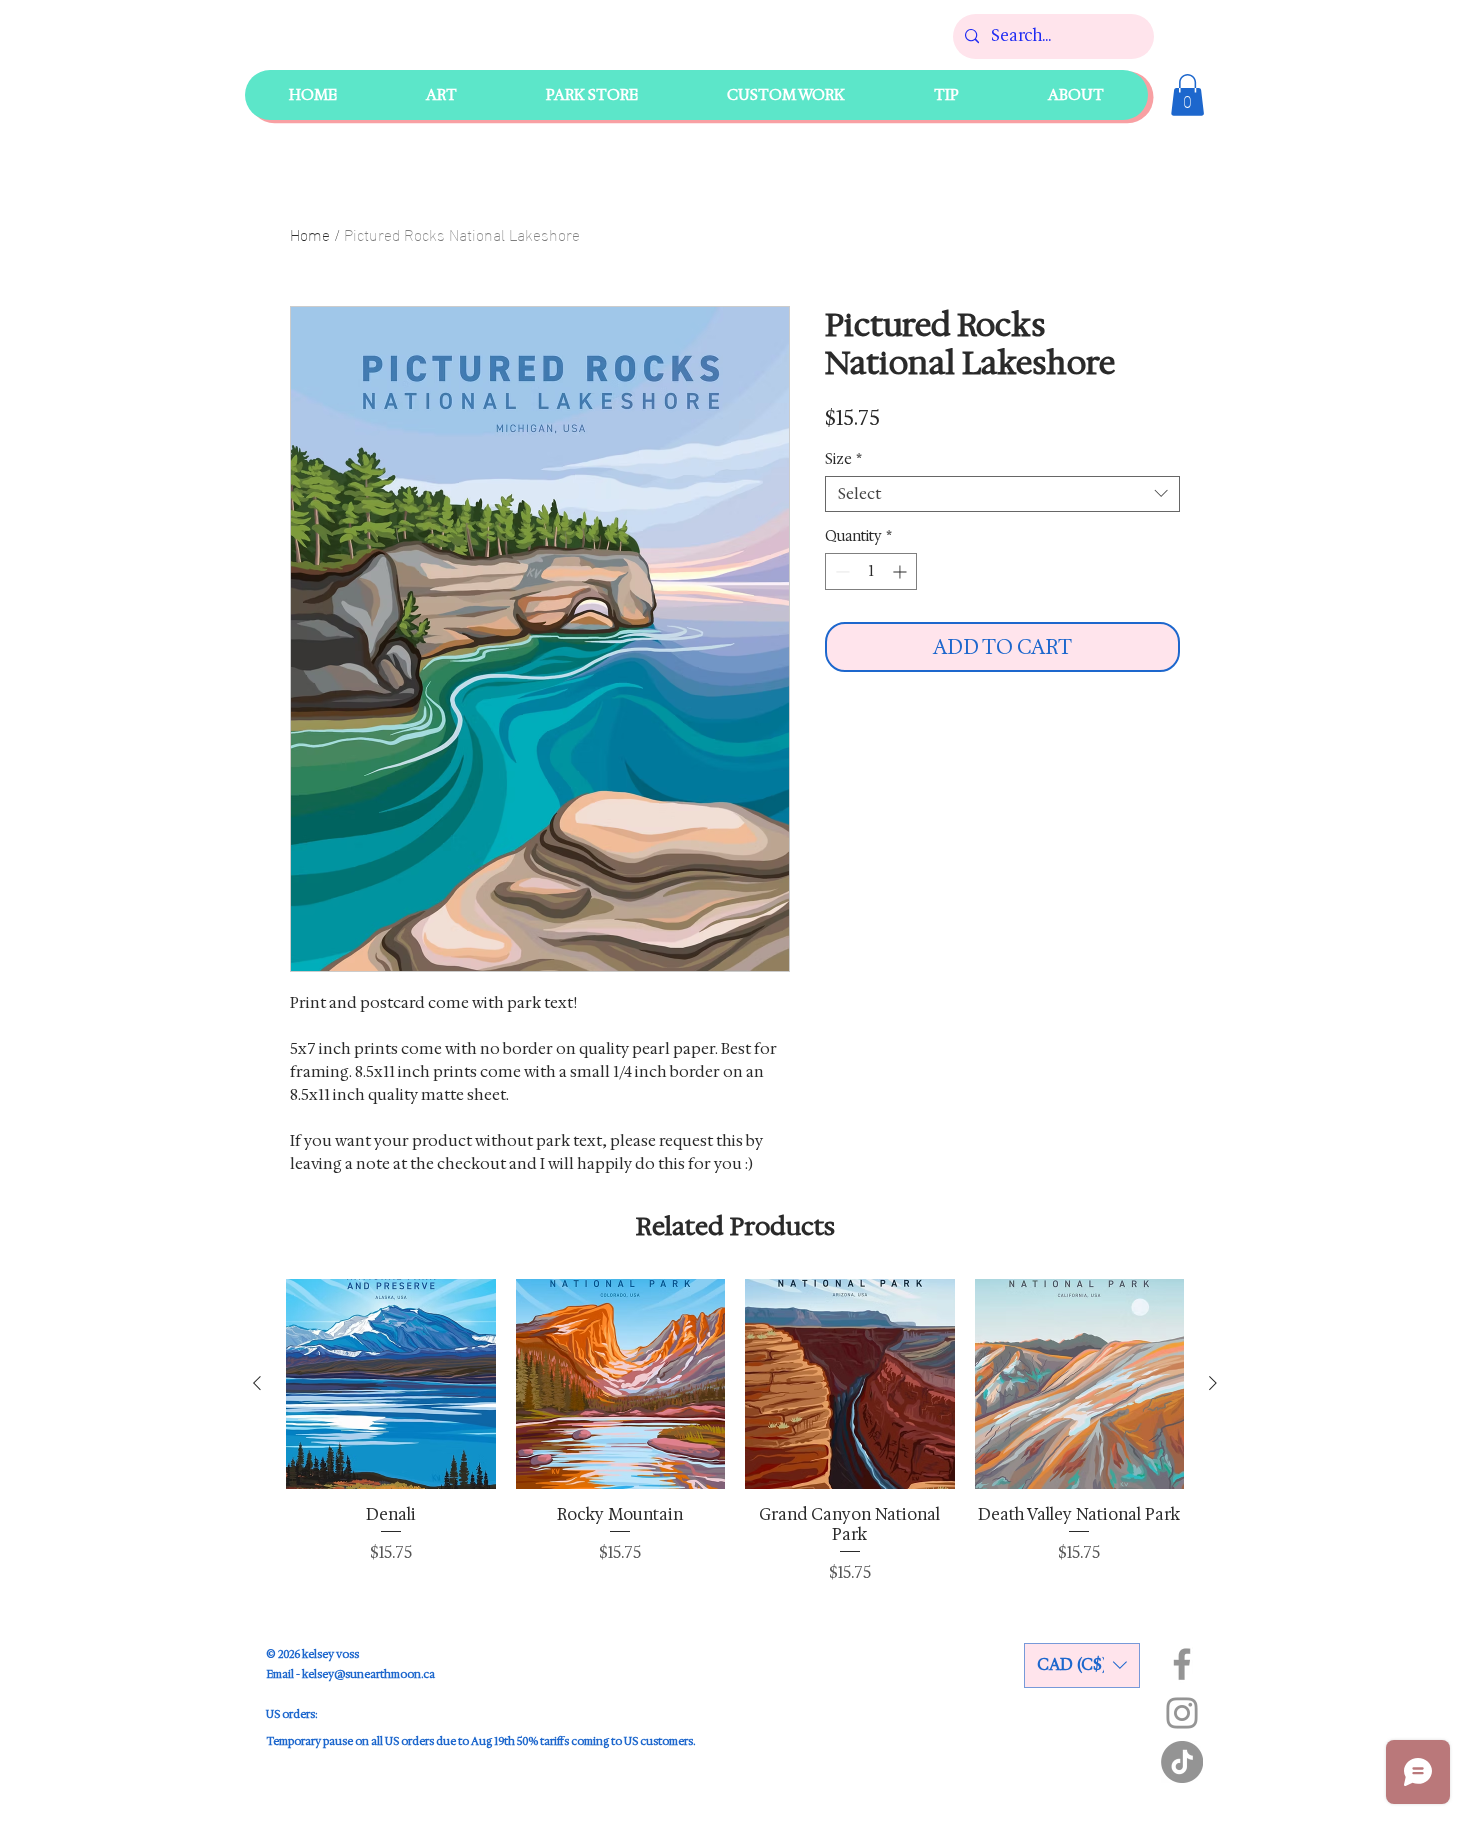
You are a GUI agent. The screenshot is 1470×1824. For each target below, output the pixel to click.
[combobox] (1002, 494)
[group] (735, 1431)
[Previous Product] (257, 1383)
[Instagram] (1182, 1713)
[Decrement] (840, 571)
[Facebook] (1182, 1664)
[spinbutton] (871, 571)
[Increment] (901, 571)
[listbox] (1082, 1665)
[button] (591, 95)
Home (310, 233)
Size (843, 459)
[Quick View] (391, 1384)
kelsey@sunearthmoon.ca (368, 1674)
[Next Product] (1213, 1383)
